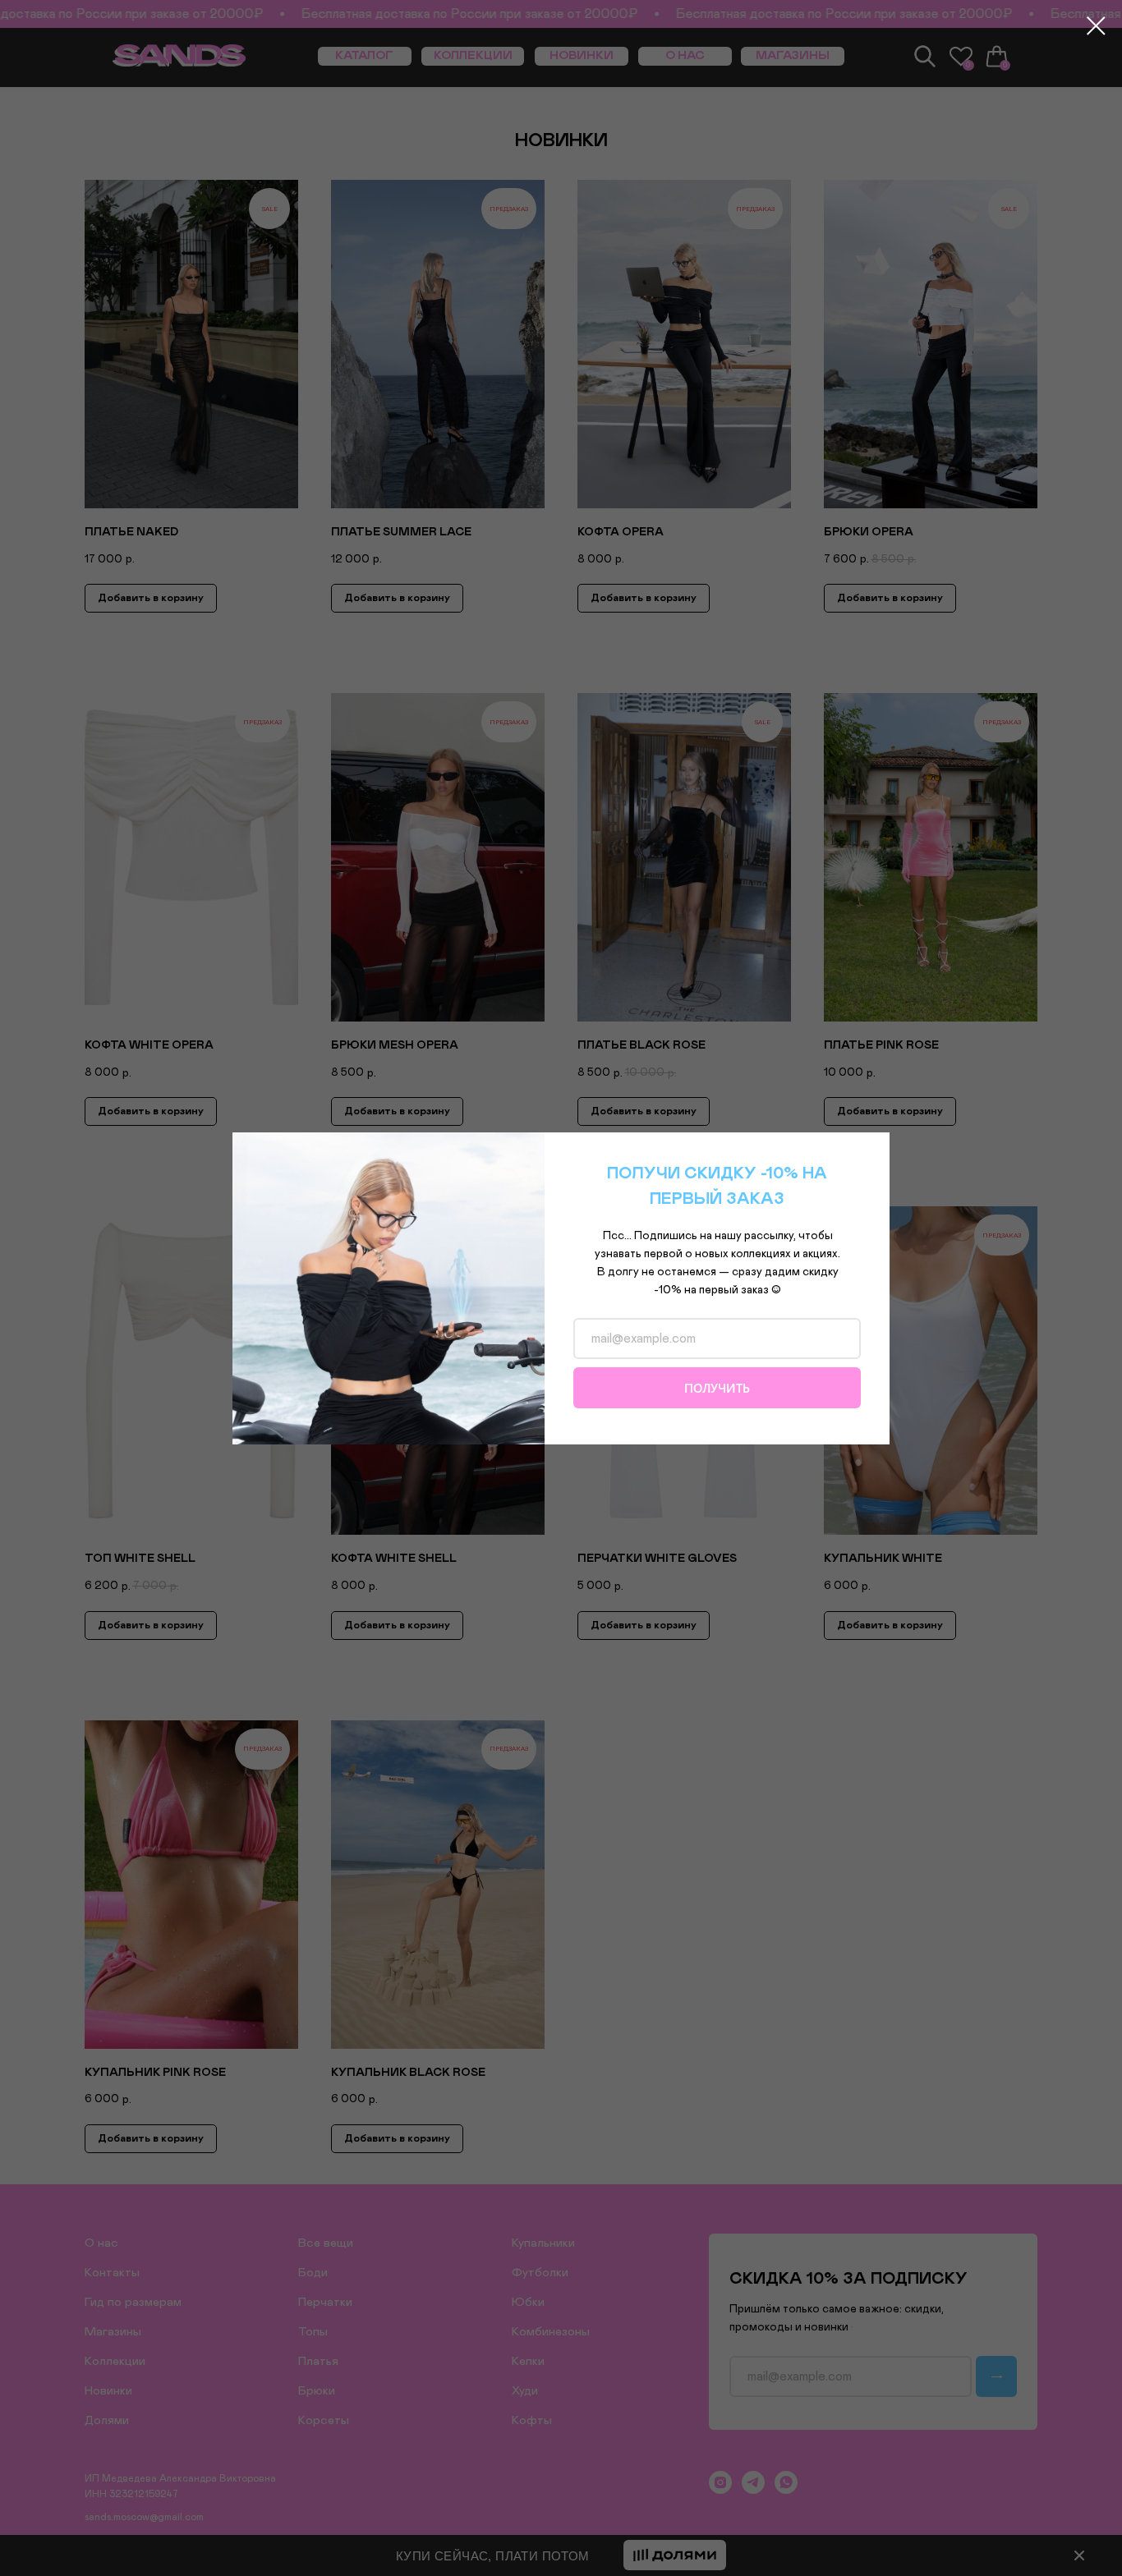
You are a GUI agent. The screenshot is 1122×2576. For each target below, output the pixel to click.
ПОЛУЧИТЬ (717, 1388)
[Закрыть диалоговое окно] (1096, 26)
